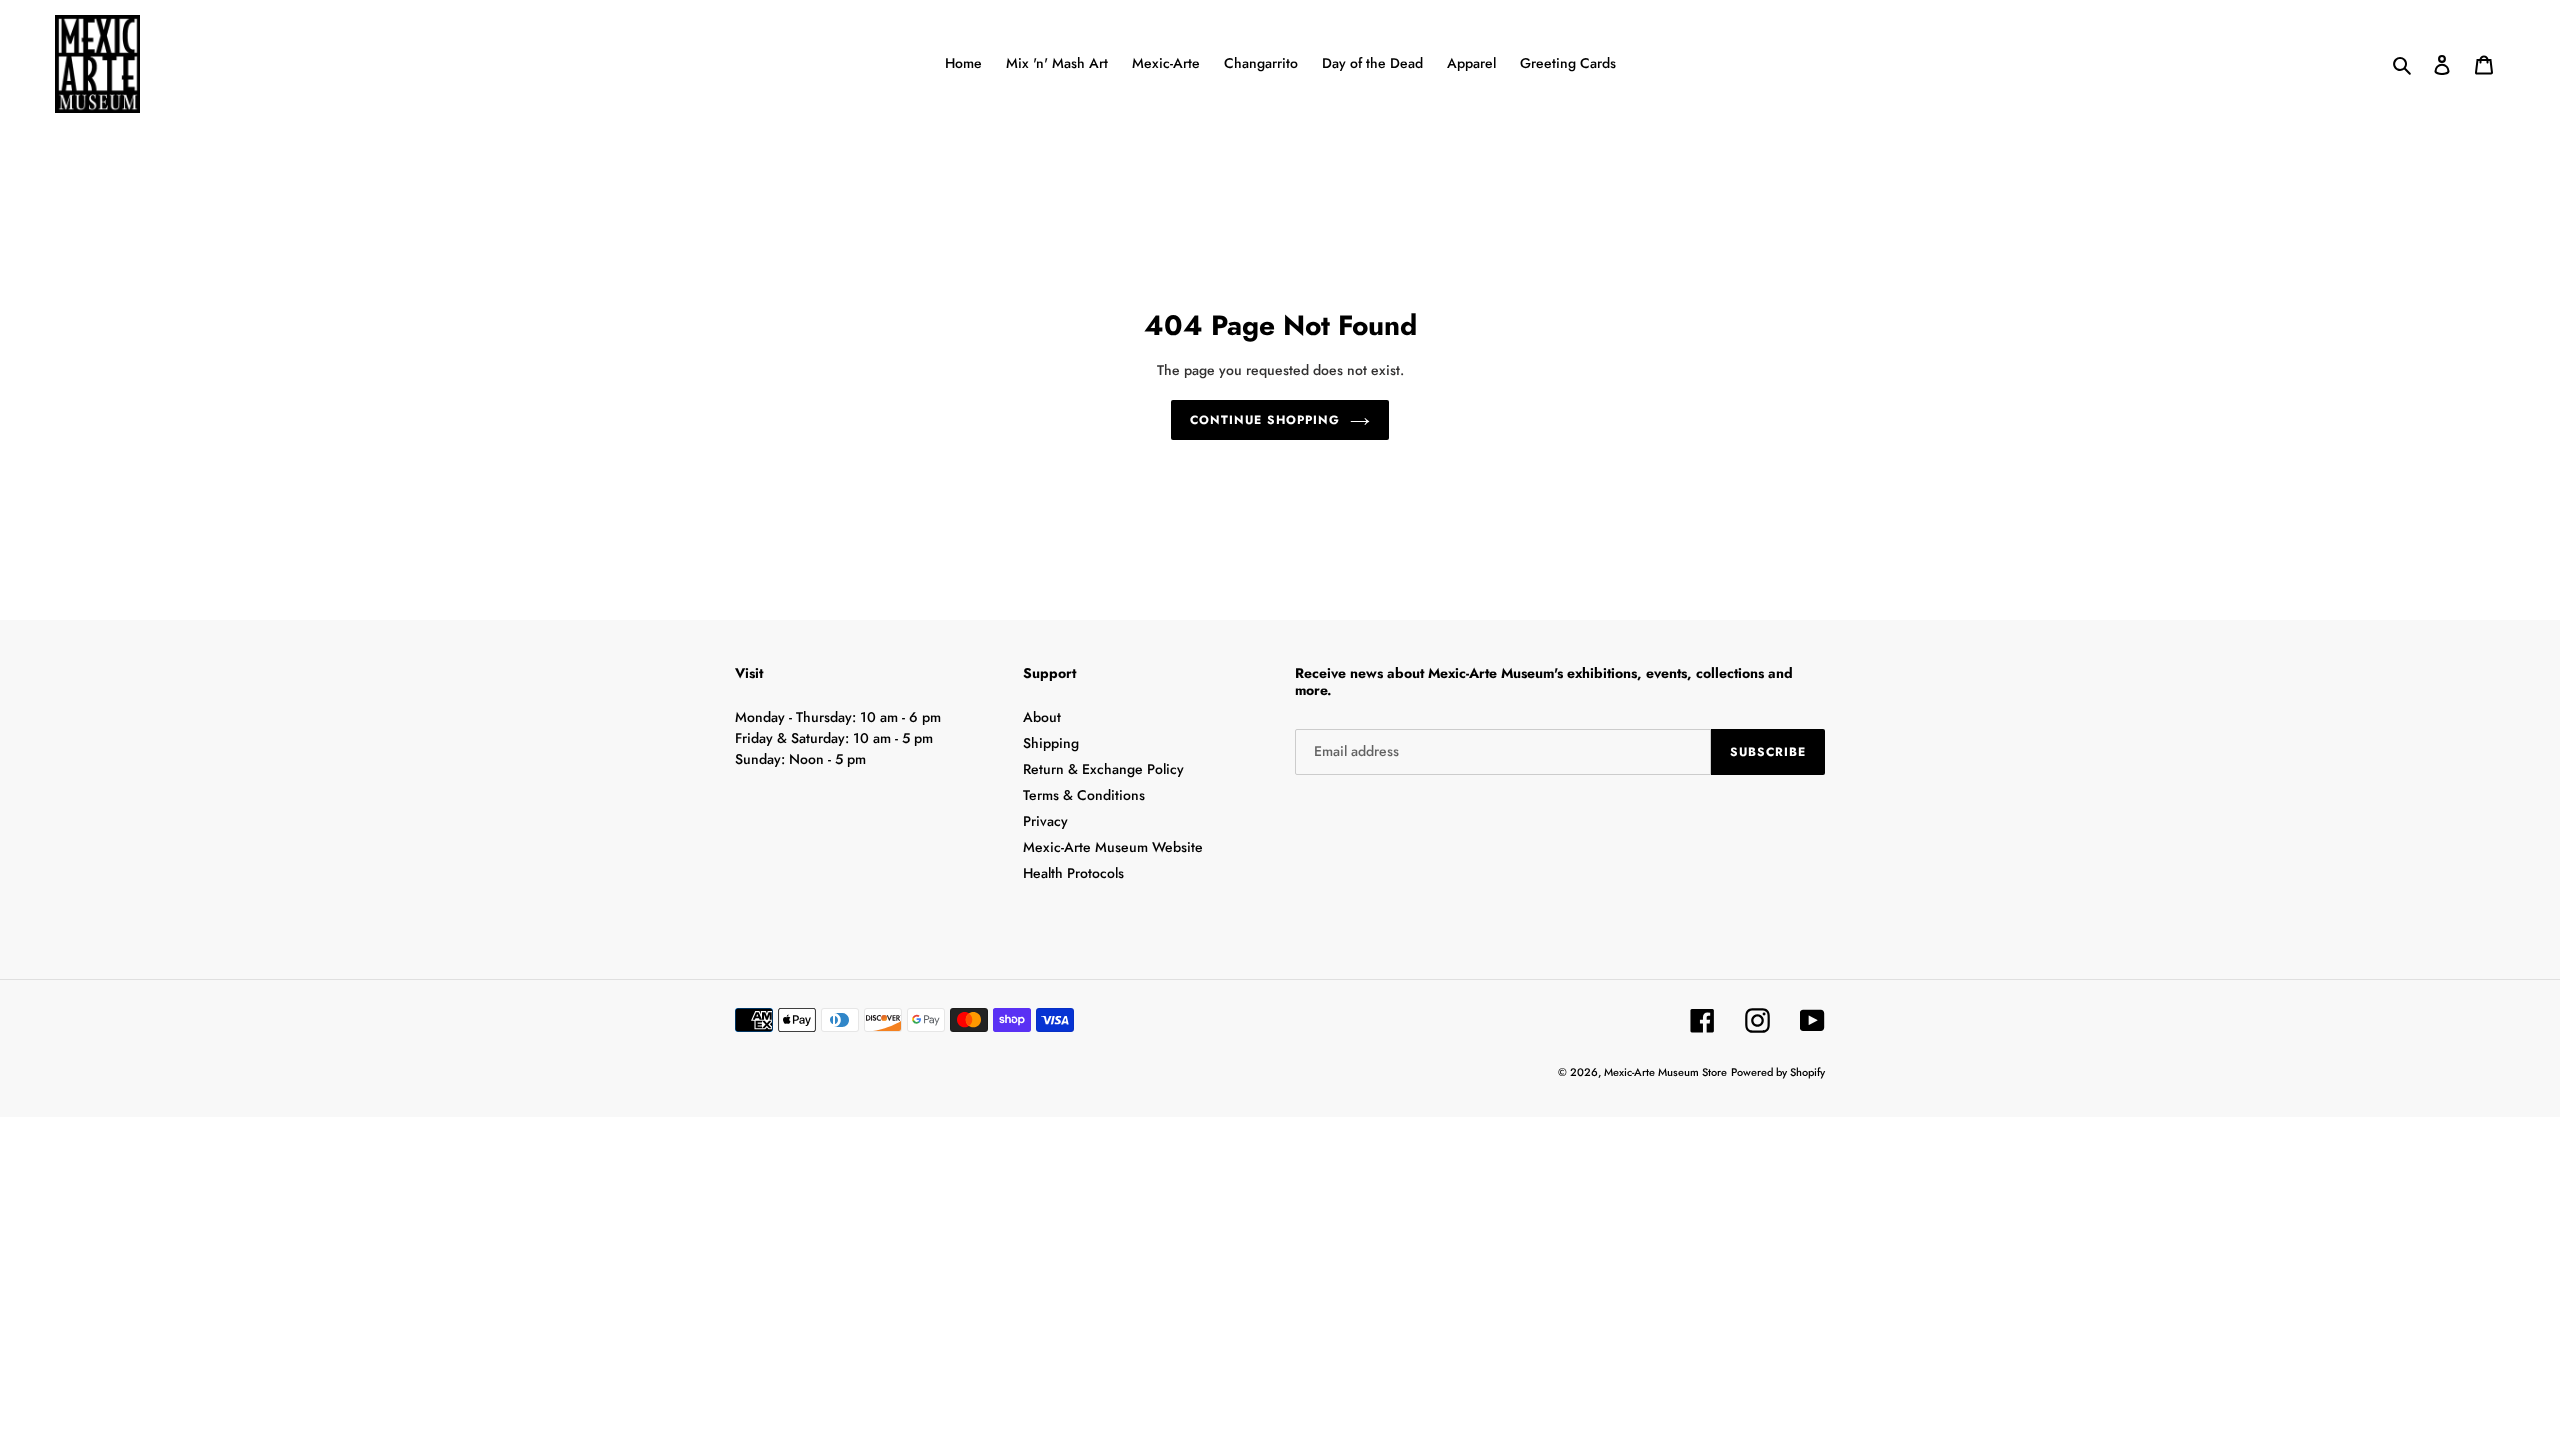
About (1042, 717)
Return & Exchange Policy (1103, 769)
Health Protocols (1073, 873)
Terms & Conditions (1084, 795)
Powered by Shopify (1778, 1072)
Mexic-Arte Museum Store (1665, 1072)
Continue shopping (1264, 420)
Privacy (1045, 821)
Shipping (1051, 743)
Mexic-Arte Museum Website (1113, 847)
